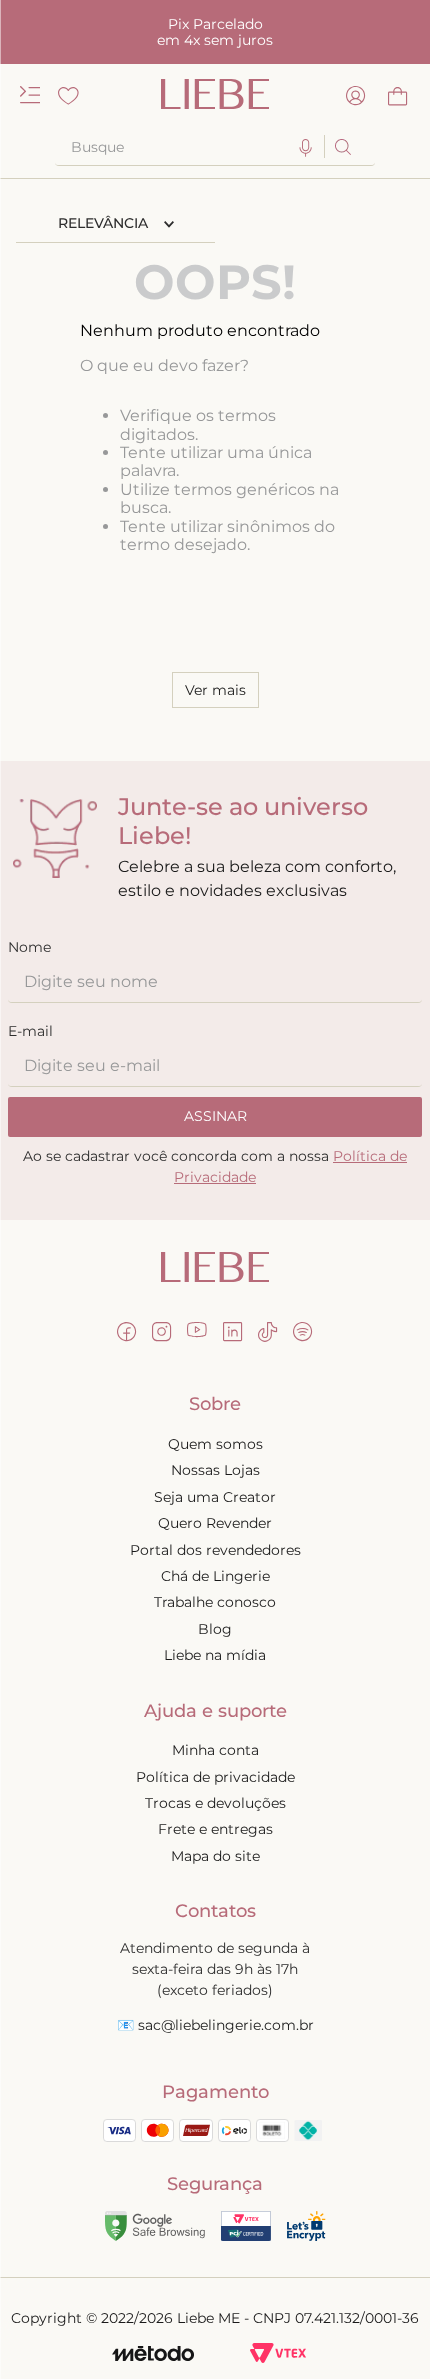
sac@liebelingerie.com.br (226, 2025)
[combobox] (215, 147)
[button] (306, 148)
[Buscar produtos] (341, 146)
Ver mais (215, 690)
